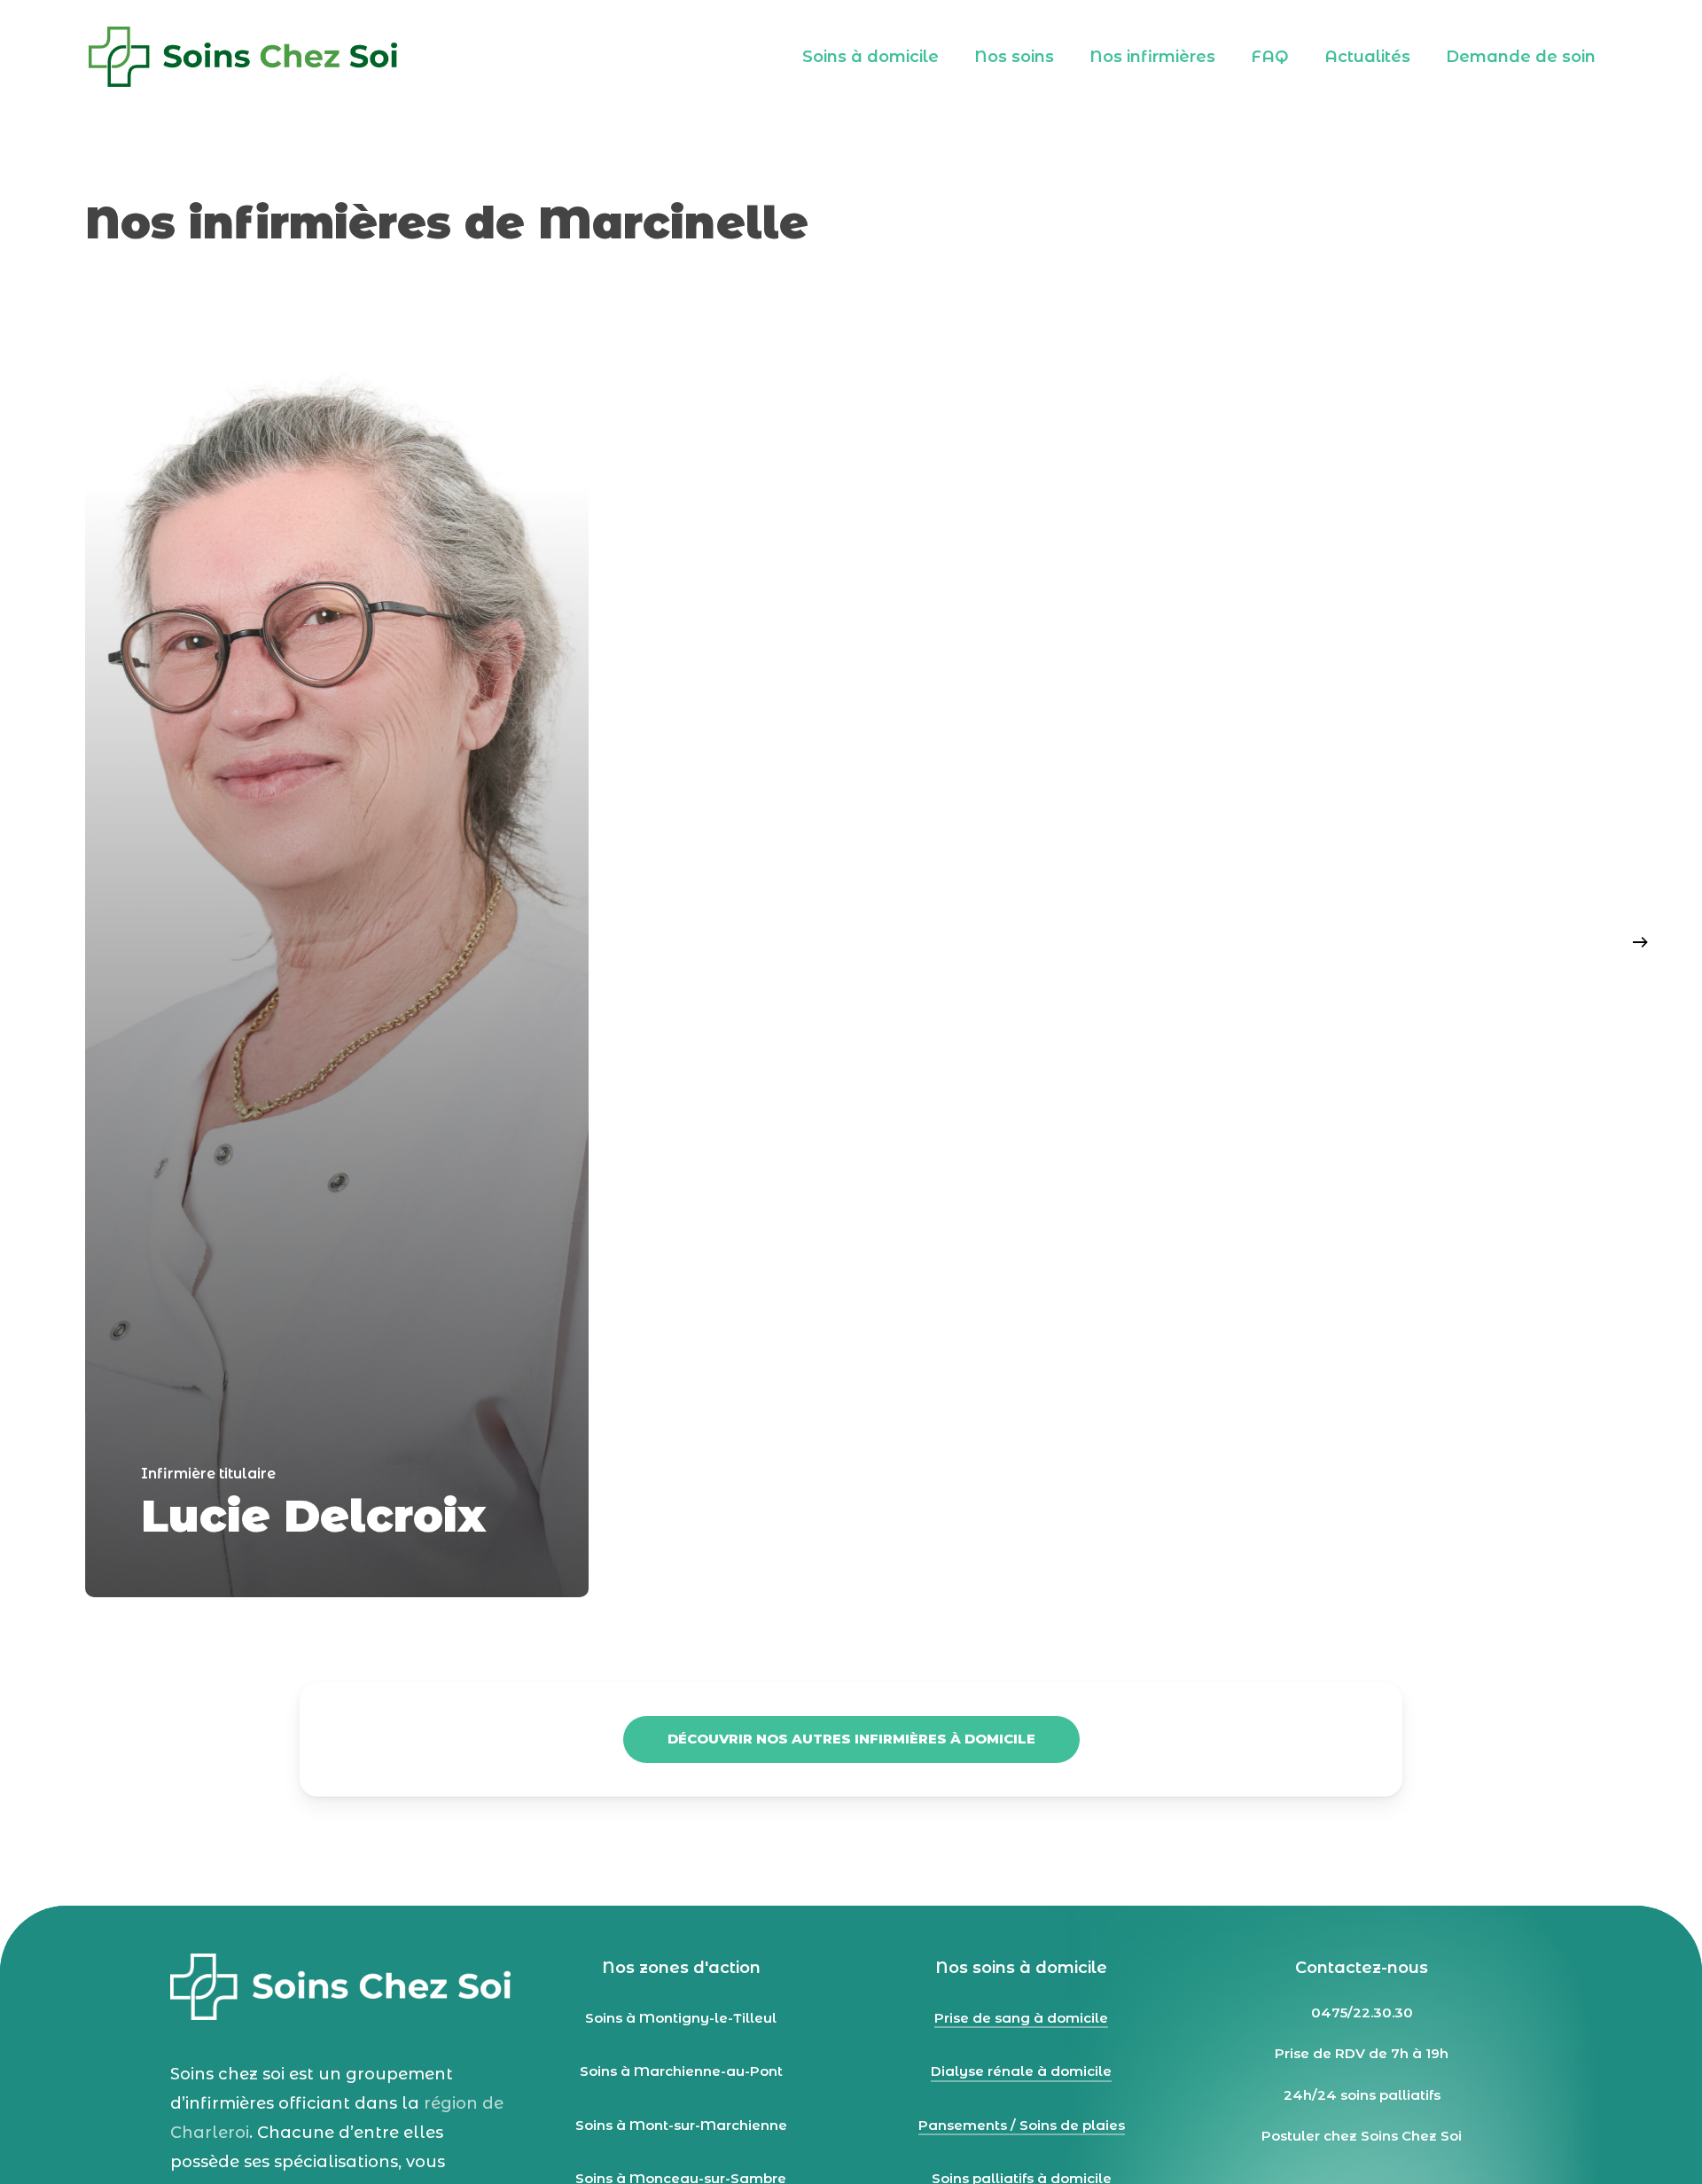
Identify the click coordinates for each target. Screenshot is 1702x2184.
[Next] (1640, 942)
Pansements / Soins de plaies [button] (1022, 2125)
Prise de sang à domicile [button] (1021, 2018)
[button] (851, 1739)
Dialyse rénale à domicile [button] (1021, 2071)
